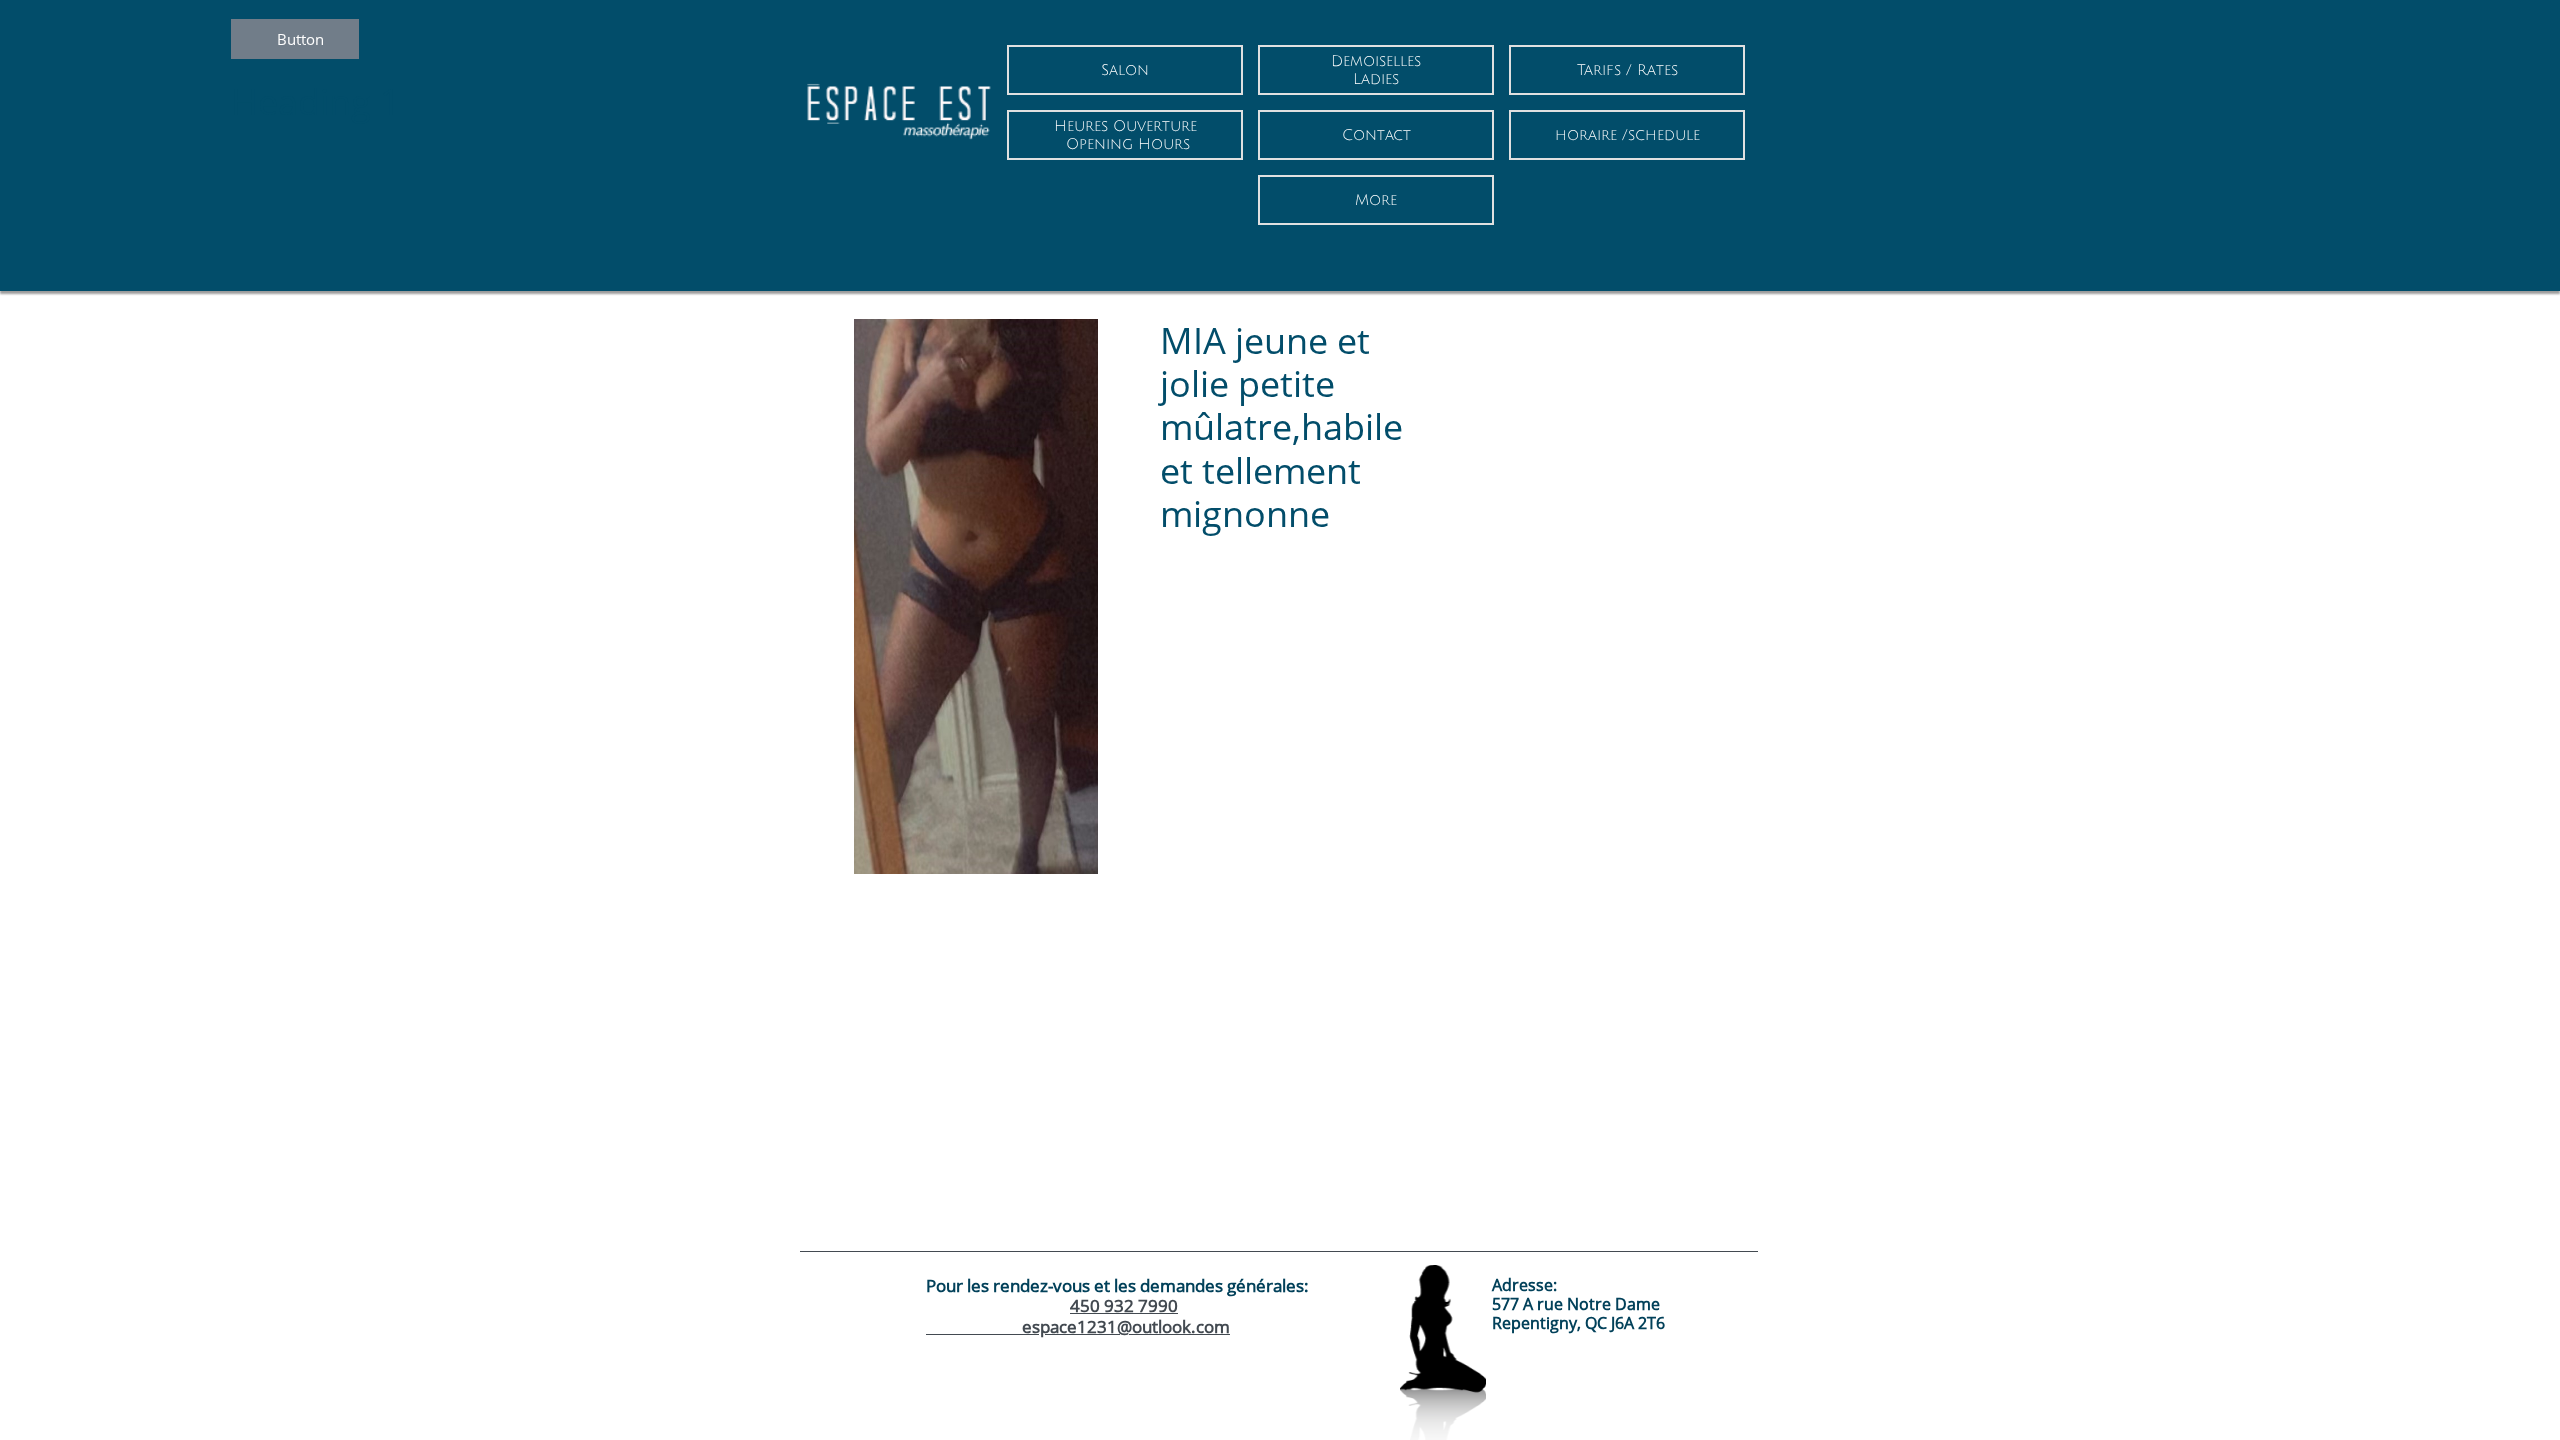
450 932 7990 (1124, 1305)
